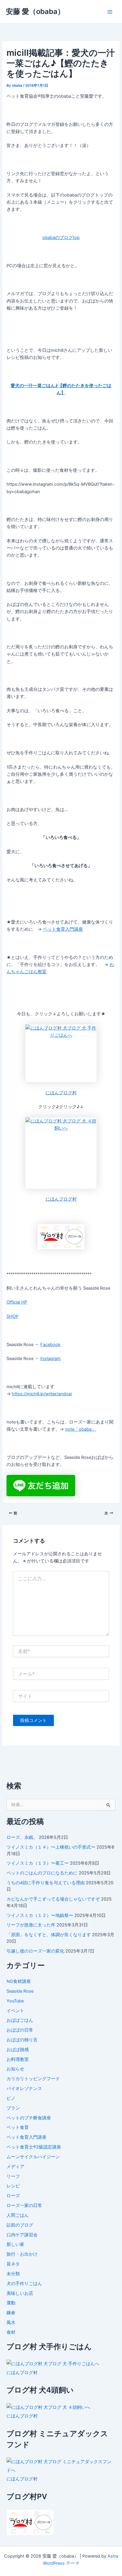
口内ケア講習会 (22, 2235)
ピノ (11, 2098)
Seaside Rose (20, 1991)
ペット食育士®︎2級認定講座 (34, 2147)
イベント (15, 2011)
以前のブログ (20, 2225)
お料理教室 (18, 2059)
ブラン (13, 2108)
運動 (11, 2303)
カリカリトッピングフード (33, 2079)
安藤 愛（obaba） (35, 11)
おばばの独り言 (22, 2040)
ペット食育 (18, 2127)
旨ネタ (13, 2264)
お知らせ (15, 2069)
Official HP (17, 1302)
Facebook (50, 1345)
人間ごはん (18, 2215)
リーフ (13, 2176)
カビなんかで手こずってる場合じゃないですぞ (53, 1899)
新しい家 (15, 2244)
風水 (11, 2322)
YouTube (15, 2001)
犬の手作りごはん (24, 2284)
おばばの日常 (20, 2030)
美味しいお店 (20, 2293)
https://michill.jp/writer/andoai (42, 1394)
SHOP (12, 1316)
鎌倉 (11, 2313)
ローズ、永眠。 (22, 1837)
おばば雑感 (18, 2050)
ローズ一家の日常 (24, 2205)
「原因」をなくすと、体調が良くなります (49, 1935)
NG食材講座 (19, 1981)
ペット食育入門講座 (63, 929)
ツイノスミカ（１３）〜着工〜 (38, 1863)
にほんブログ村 (61, 1093)
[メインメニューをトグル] (110, 12)
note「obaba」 (81, 1429)
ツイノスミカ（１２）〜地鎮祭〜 (40, 1915)
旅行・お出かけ (22, 2254)
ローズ (13, 2196)
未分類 (13, 2274)
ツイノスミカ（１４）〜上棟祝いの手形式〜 (51, 1847)
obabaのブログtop (61, 238)
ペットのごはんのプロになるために (42, 1873)
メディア (15, 2167)
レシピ (13, 2186)
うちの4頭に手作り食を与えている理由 (46, 1883)
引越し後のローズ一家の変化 (35, 1951)
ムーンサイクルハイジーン (33, 2157)
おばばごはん (20, 2020)
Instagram (50, 1359)
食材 (11, 2332)
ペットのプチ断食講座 (29, 2118)
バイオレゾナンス (24, 2089)
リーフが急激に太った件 (31, 1925)
